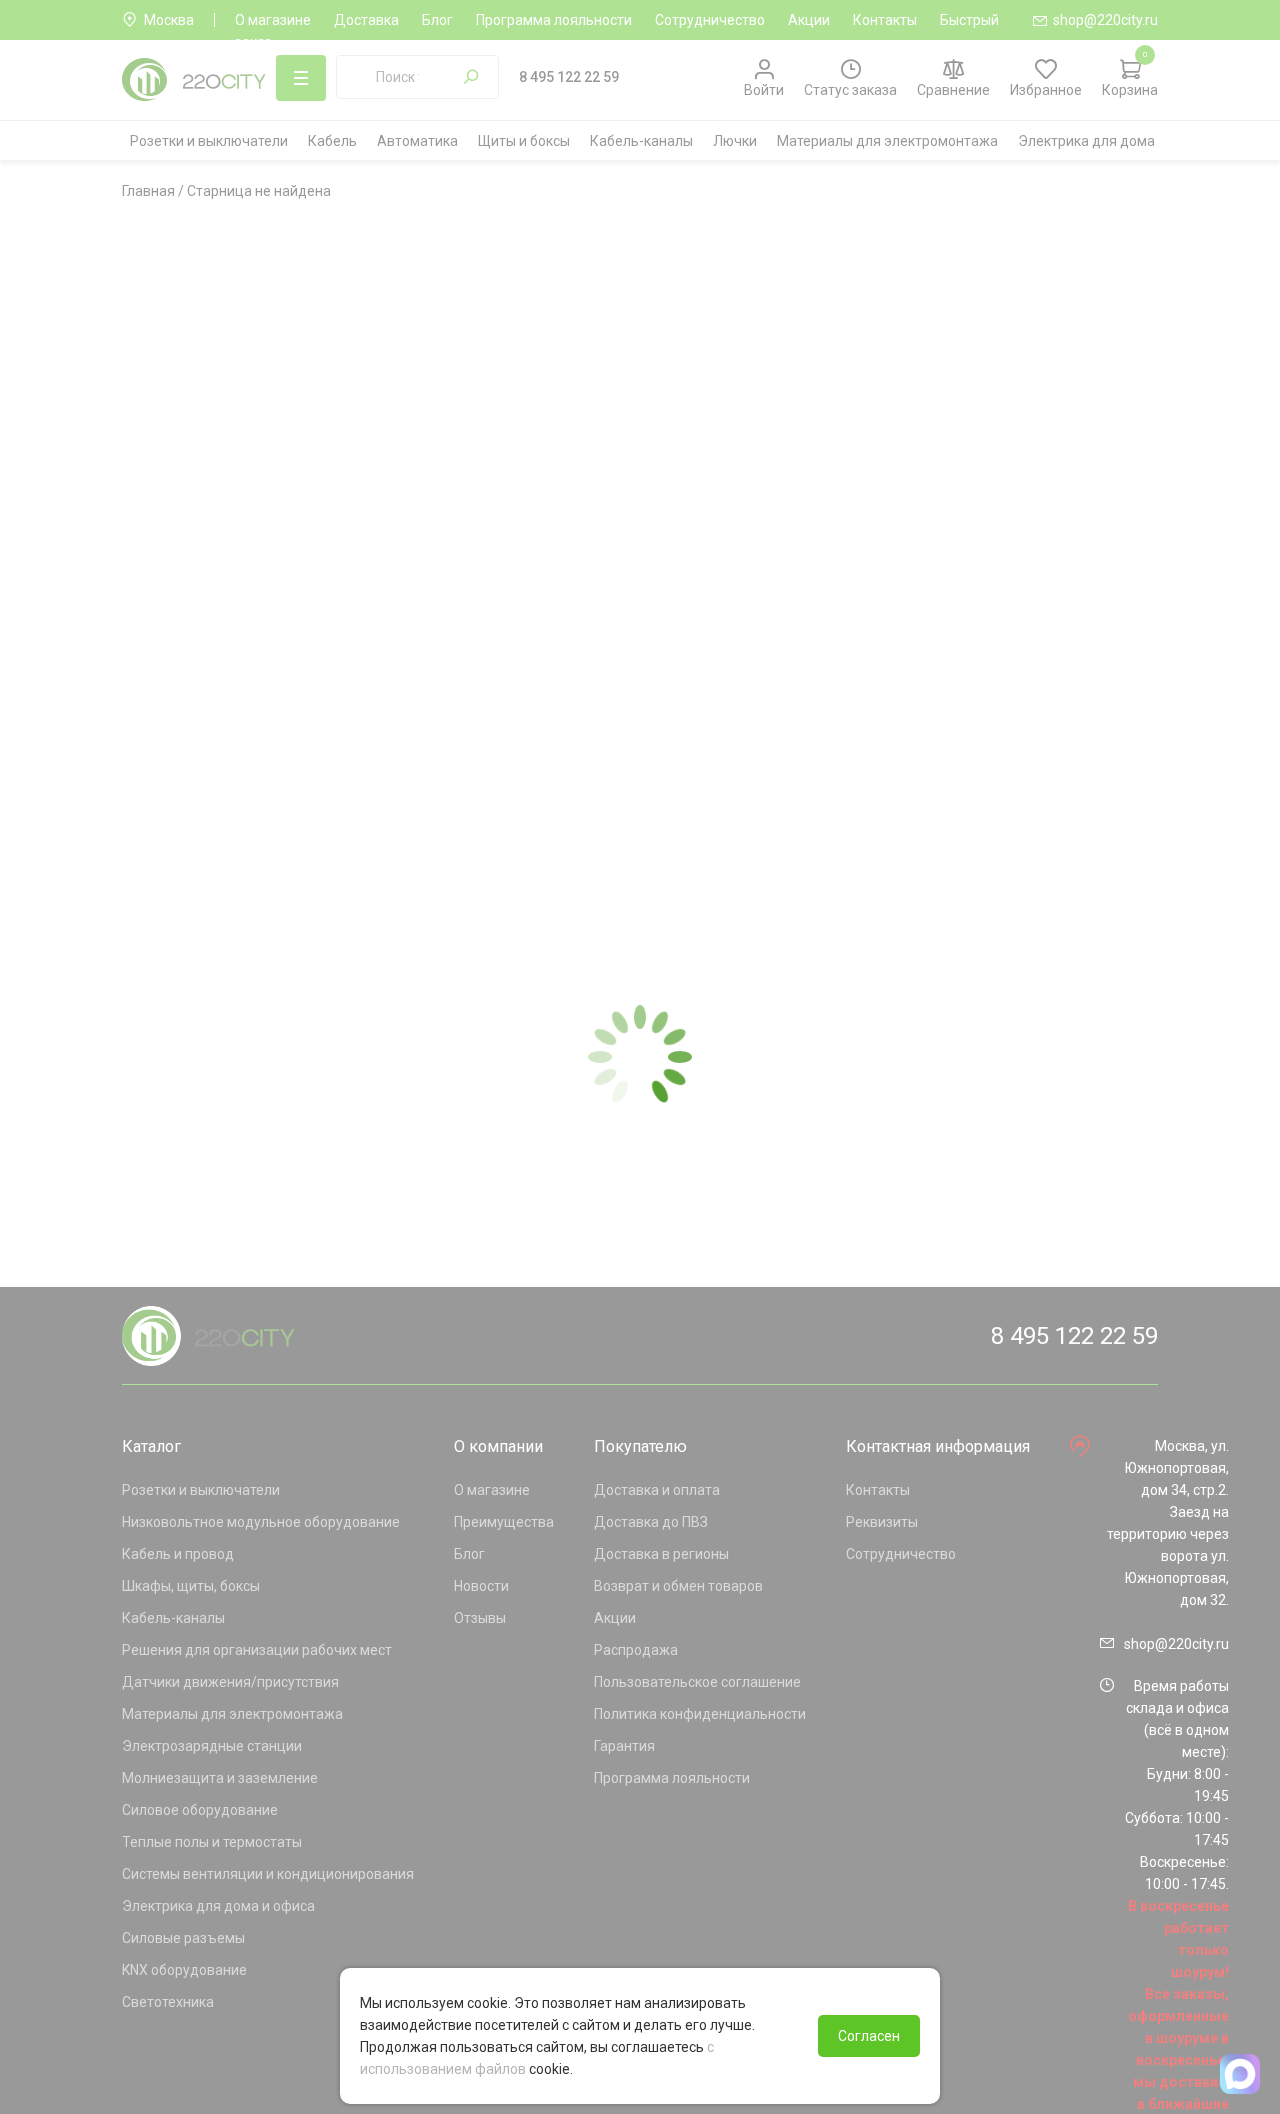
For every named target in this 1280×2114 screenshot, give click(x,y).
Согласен (869, 2036)
